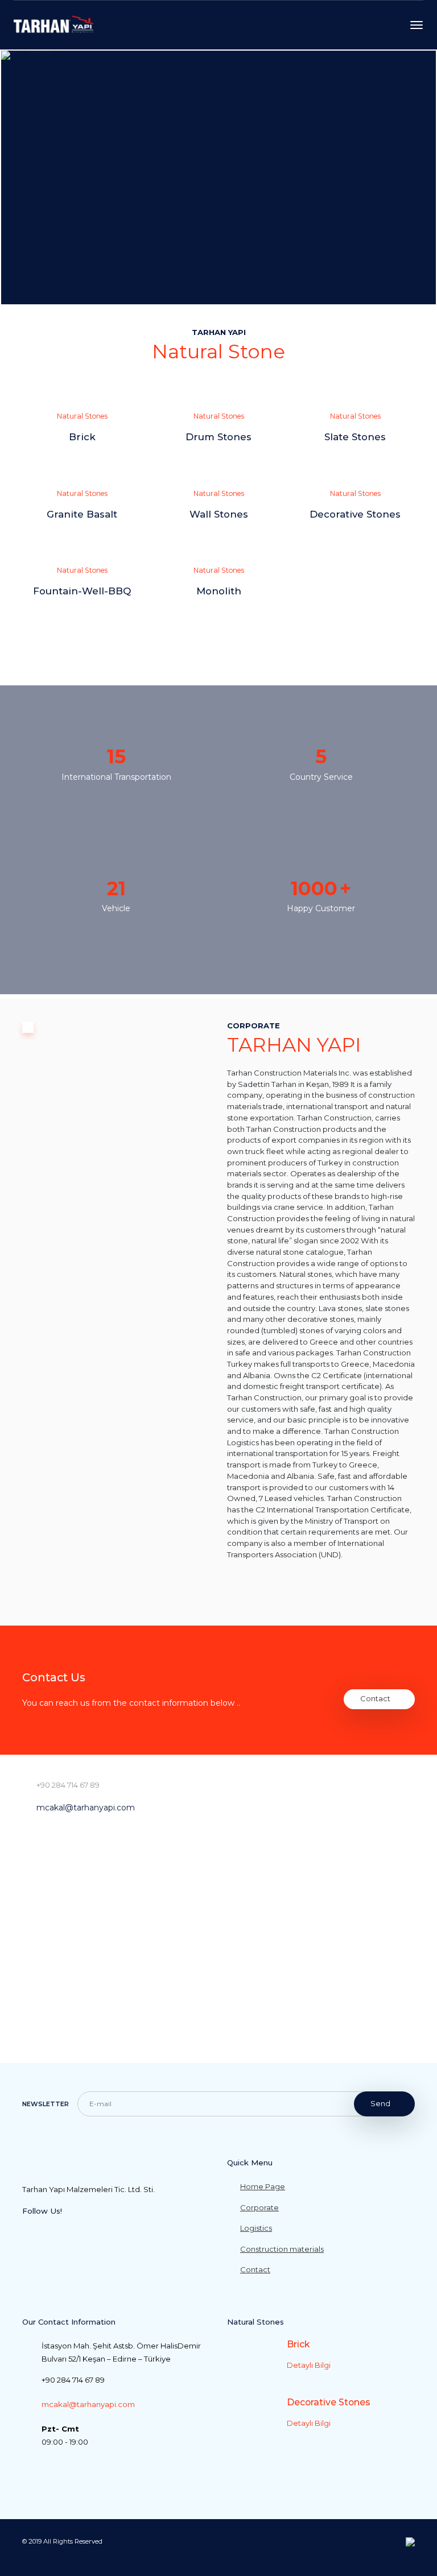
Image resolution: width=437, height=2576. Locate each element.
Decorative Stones (355, 514)
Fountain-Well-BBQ (82, 591)
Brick (82, 437)
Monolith (219, 591)
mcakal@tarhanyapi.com (86, 1808)
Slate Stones (355, 437)
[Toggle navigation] (417, 25)
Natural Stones (82, 416)
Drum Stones (218, 437)
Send (380, 2103)
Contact (375, 1698)
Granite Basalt (82, 514)
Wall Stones (219, 514)
